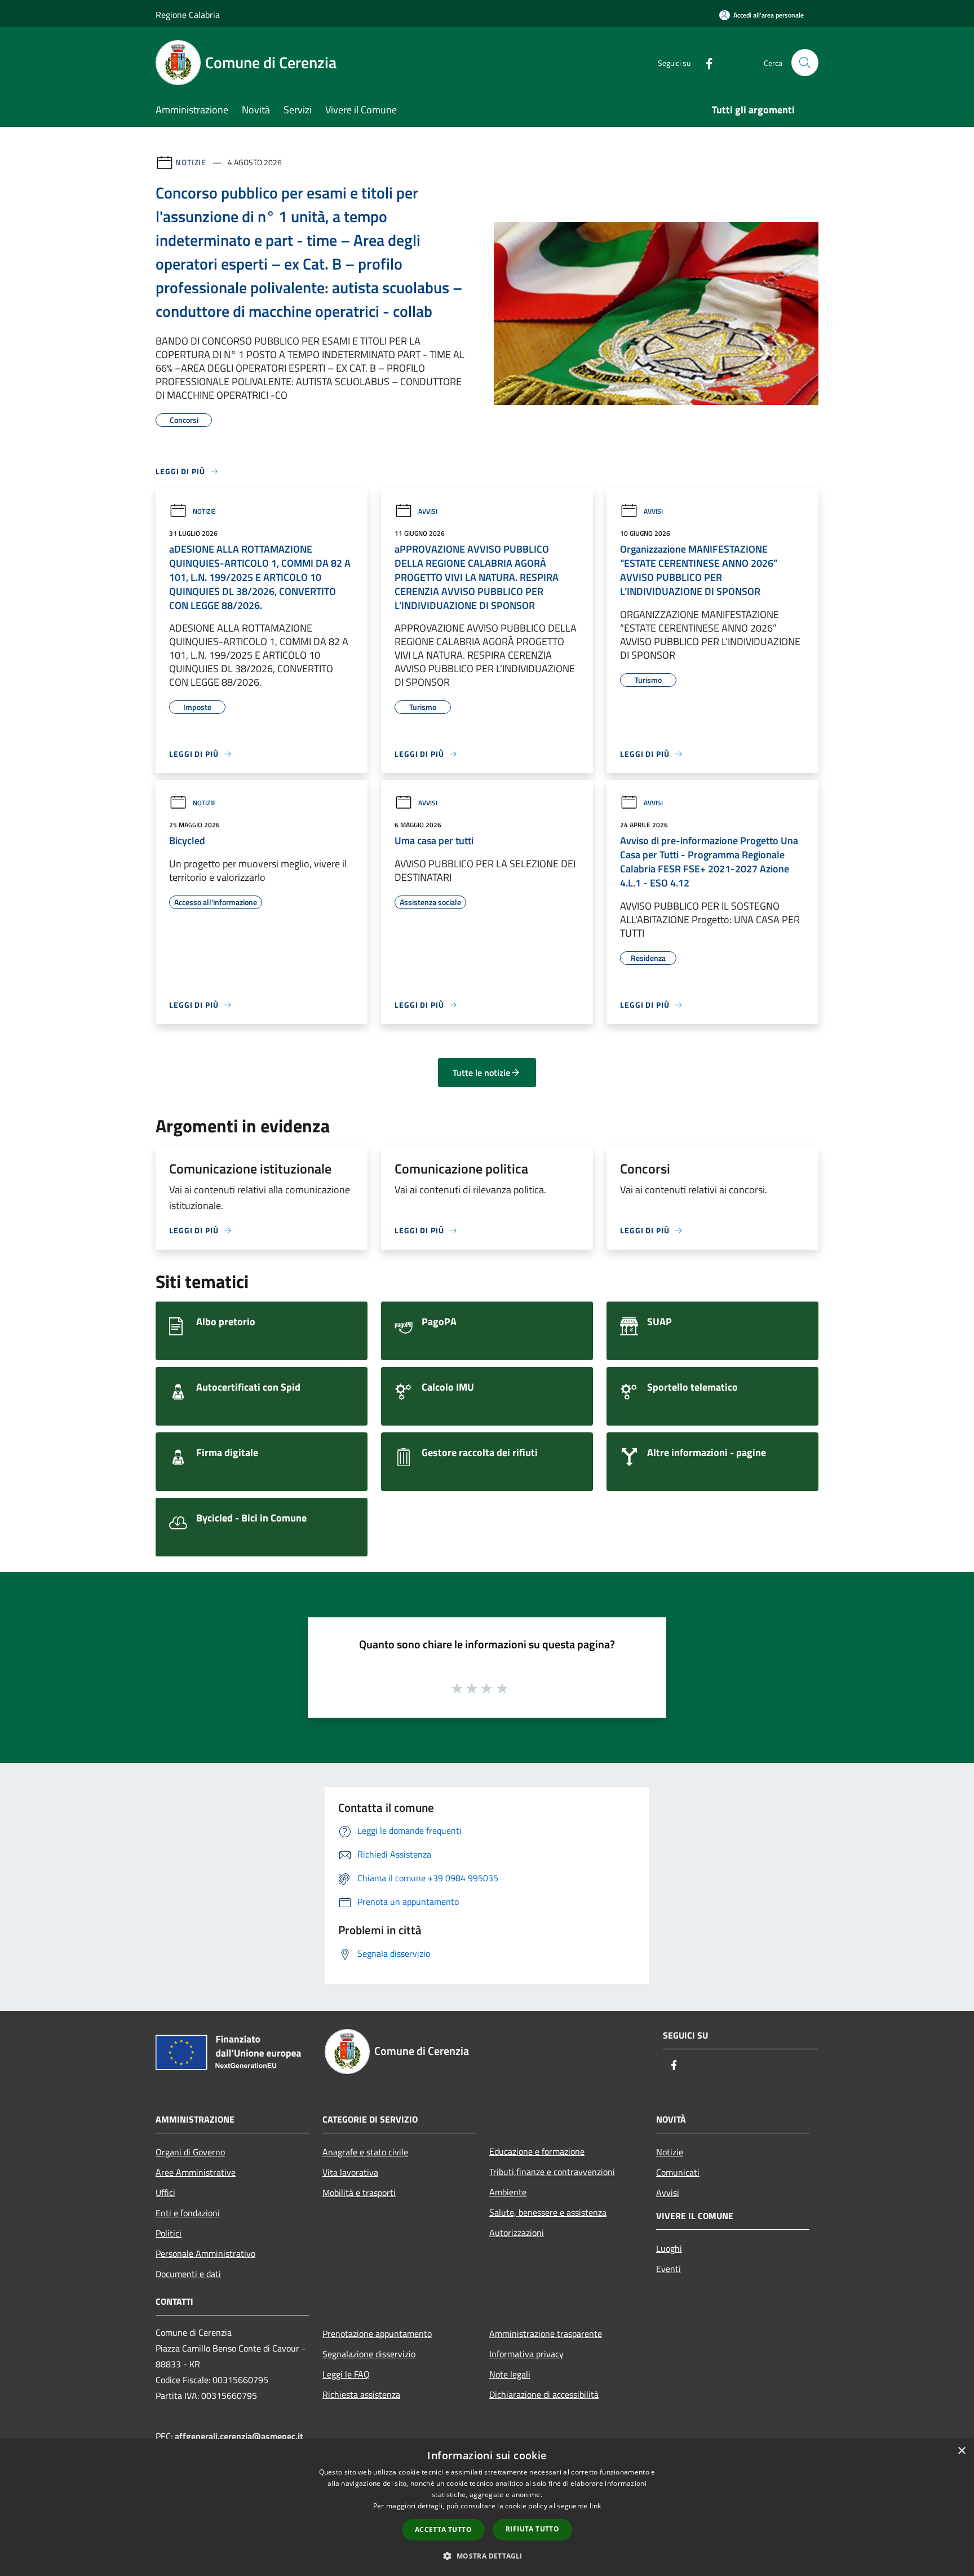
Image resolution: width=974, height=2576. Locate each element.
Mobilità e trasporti (359, 2193)
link (595, 2506)
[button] (487, 2556)
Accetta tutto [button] (443, 2529)
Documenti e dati (188, 2274)
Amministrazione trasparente (546, 2334)
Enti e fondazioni (188, 2213)
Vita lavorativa (350, 2172)
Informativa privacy (526, 2354)
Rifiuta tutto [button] (532, 2529)
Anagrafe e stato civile (365, 2152)
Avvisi (428, 511)
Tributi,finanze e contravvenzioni (552, 2172)
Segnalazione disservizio (369, 2354)
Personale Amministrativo (205, 2253)
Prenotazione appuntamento (377, 2334)
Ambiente (508, 2192)
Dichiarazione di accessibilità (544, 2394)
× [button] (961, 2451)
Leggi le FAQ (346, 2374)
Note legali (510, 2374)
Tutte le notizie (481, 1073)
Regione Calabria (188, 15)
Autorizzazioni (517, 2233)
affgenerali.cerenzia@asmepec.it (239, 2436)
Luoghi (669, 2248)
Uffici (165, 2193)
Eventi (668, 2269)
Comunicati (678, 2172)
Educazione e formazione (537, 2151)
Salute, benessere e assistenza (548, 2212)
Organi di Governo (190, 2152)
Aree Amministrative (196, 2172)
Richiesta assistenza (361, 2394)
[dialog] (487, 2507)
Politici (169, 2233)
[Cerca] (805, 63)
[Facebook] (705, 62)
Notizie (191, 162)
